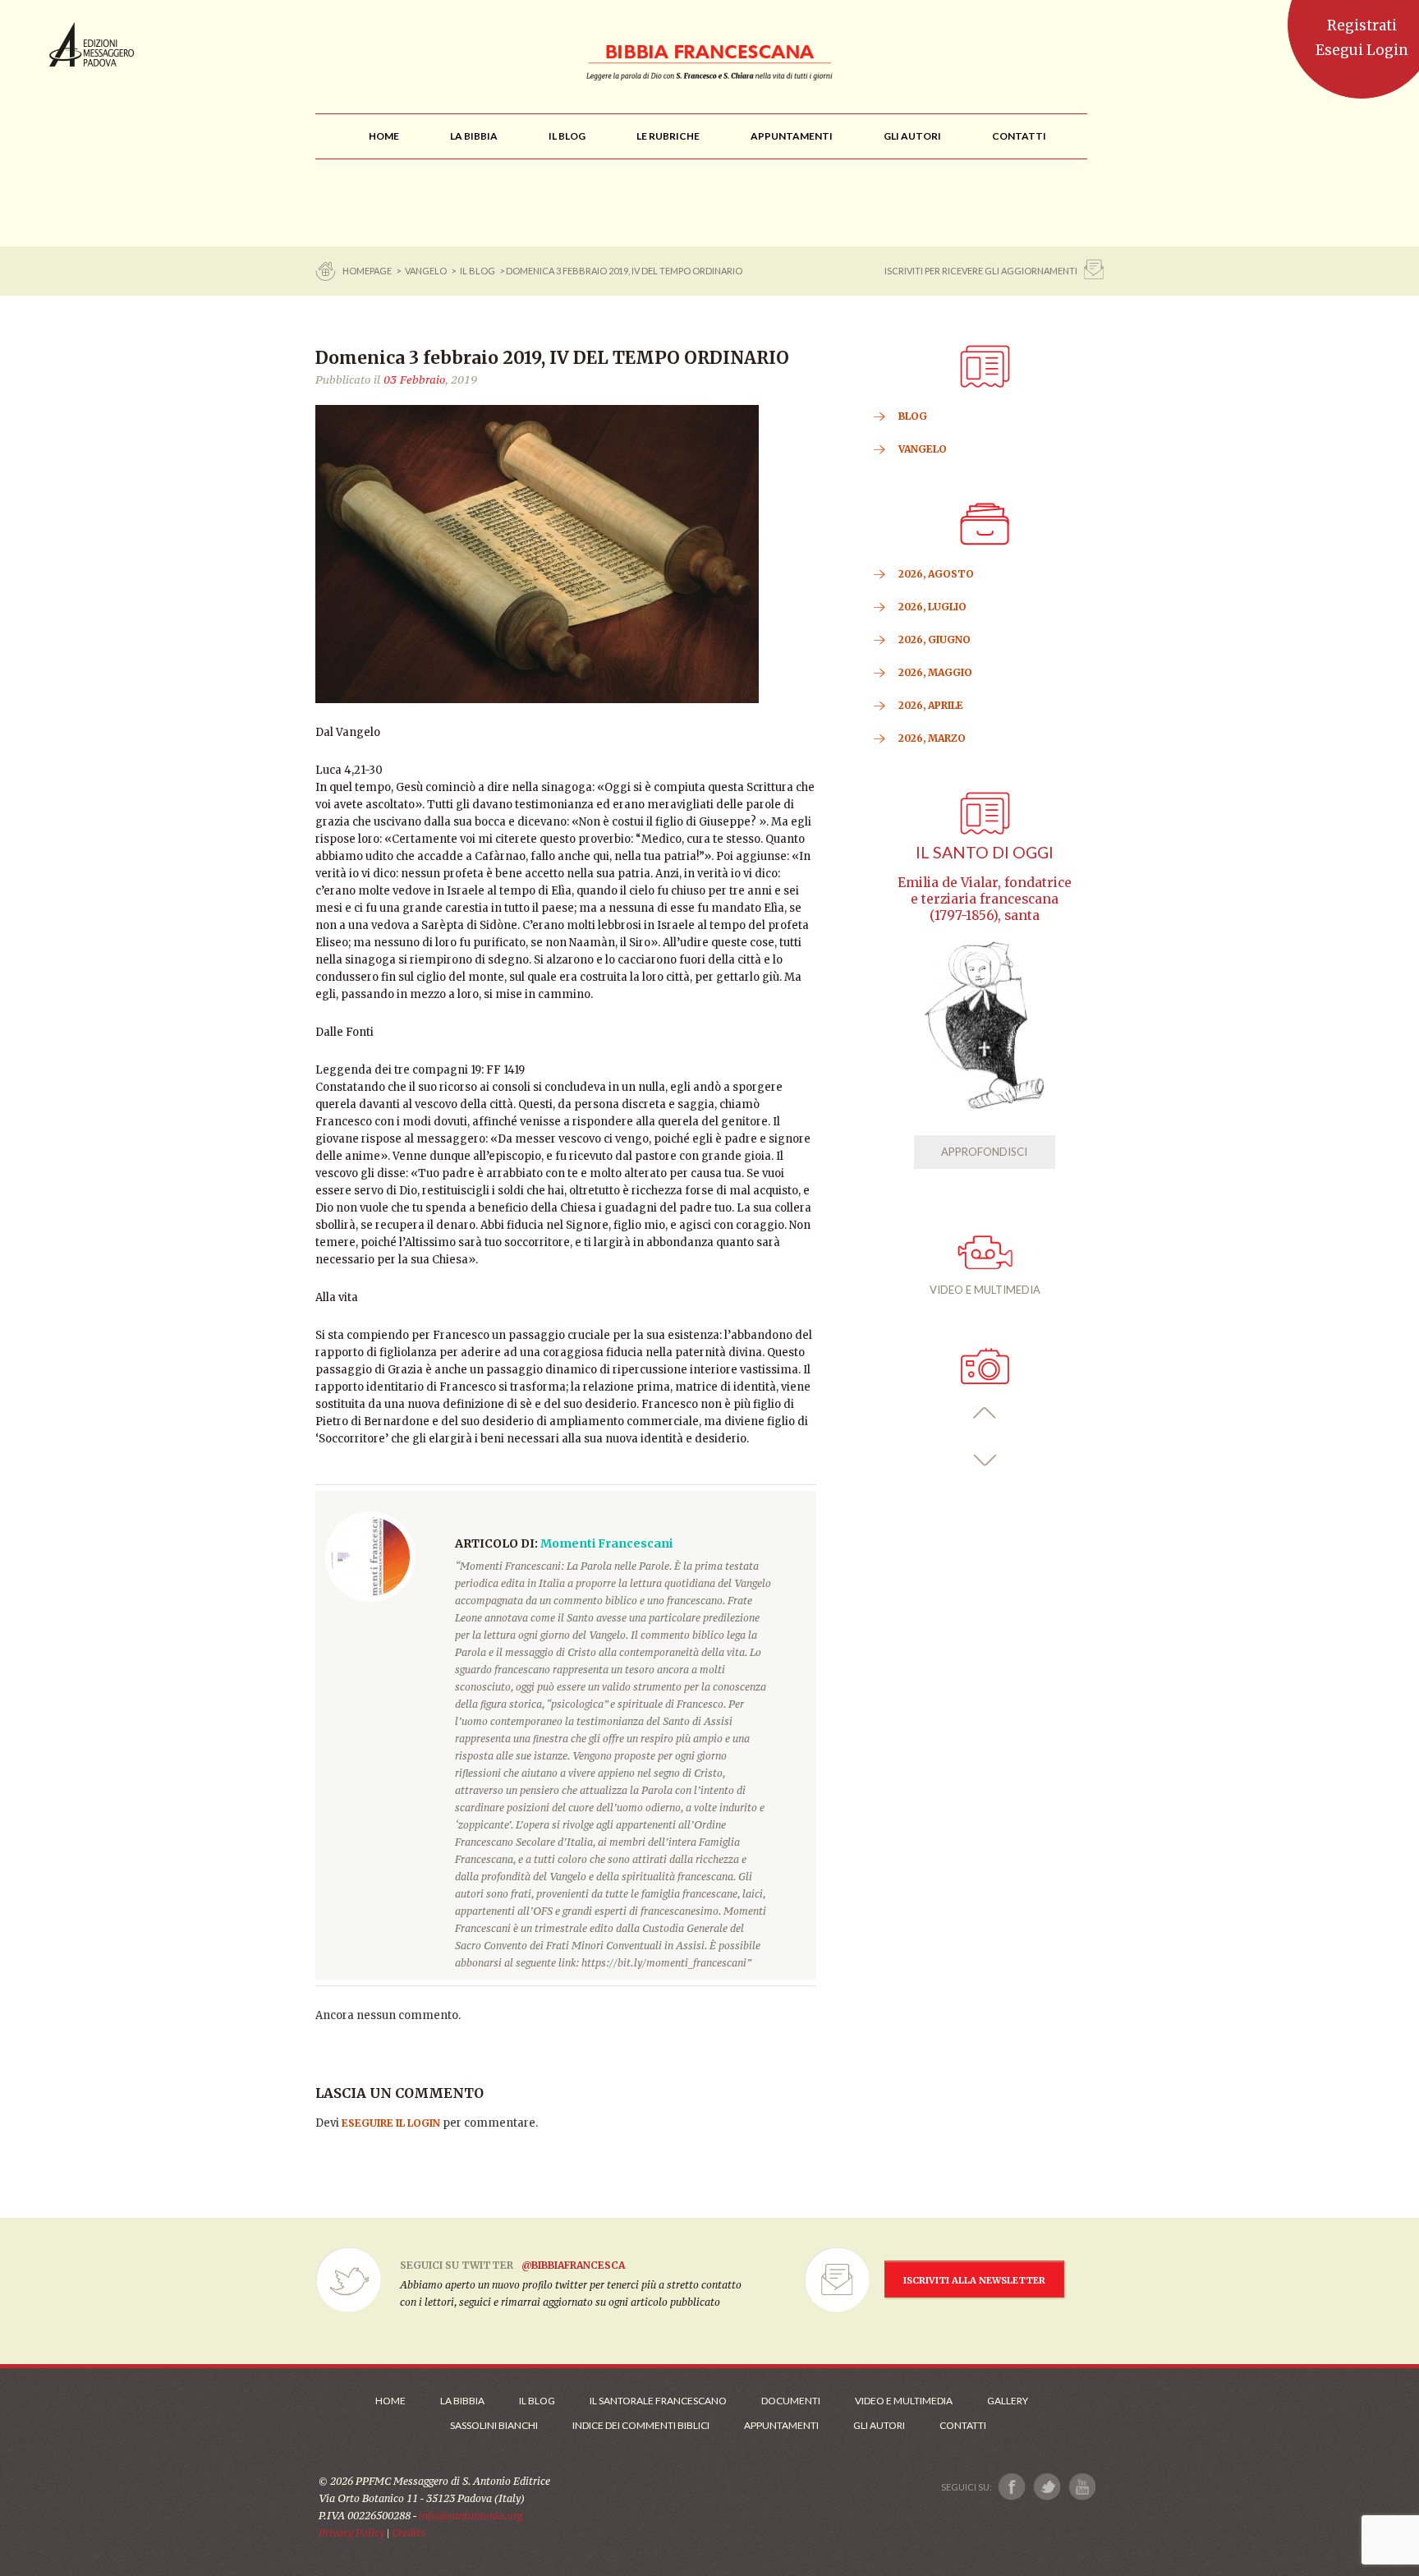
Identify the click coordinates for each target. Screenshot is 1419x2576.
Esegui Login (1362, 50)
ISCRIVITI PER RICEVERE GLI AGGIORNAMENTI (981, 271)
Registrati (1362, 25)
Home (390, 2401)
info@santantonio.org (471, 2516)
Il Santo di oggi (985, 852)
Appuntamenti (781, 2425)
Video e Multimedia (904, 2401)
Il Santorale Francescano (658, 2401)
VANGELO (426, 271)
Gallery (1008, 2401)
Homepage (368, 271)
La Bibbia (462, 2401)
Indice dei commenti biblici (641, 2425)
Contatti (963, 2425)
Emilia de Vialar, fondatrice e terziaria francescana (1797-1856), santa (985, 899)
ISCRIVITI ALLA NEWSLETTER (974, 2280)
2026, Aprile (931, 705)
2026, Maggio (935, 672)
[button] (985, 1413)
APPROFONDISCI (984, 1152)
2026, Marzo (932, 738)
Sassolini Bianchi (494, 2425)
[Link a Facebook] (1012, 2487)
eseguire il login (391, 2123)
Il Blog (478, 271)
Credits (409, 2533)
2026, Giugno (935, 639)
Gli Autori (879, 2425)
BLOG (913, 416)
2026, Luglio (932, 607)
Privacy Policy (351, 2533)
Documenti (791, 2401)
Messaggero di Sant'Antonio (92, 44)
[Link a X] (1047, 2487)
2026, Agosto (936, 574)
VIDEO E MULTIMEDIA (985, 1290)
